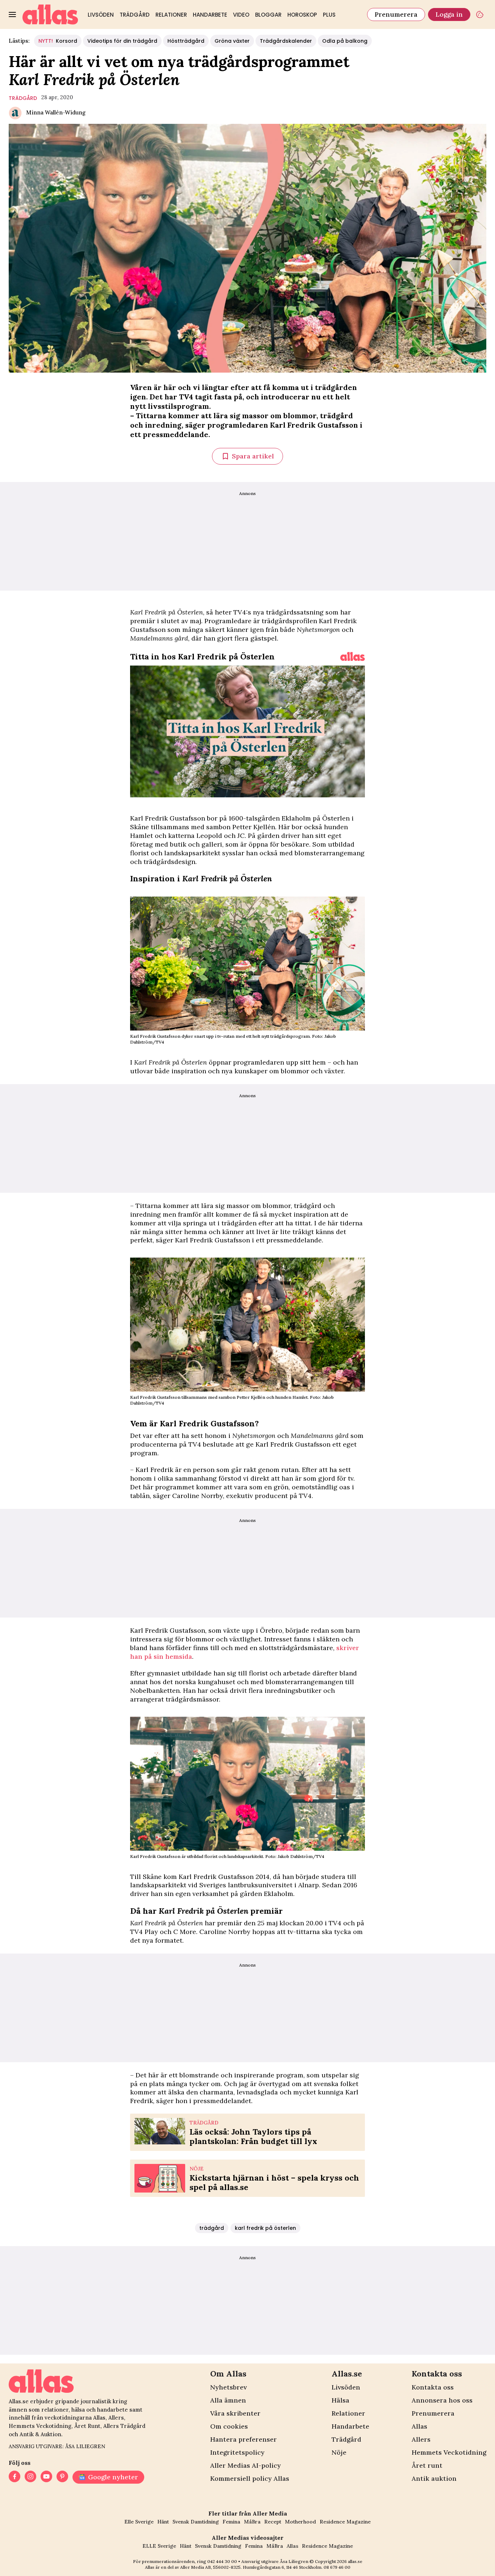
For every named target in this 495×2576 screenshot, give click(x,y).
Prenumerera (396, 14)
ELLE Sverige (159, 2546)
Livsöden (101, 15)
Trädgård (135, 15)
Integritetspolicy (237, 2452)
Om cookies (229, 2426)
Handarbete (210, 15)
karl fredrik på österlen (265, 2228)
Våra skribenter (235, 2413)
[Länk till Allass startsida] (50, 14)
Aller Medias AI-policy (246, 2465)
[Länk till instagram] (30, 2477)
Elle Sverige (139, 2522)
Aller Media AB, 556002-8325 (210, 2567)
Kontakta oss (433, 2387)
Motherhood (300, 2522)
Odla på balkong (345, 41)
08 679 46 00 (337, 2567)
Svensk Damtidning (196, 2522)
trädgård (23, 98)
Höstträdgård (186, 41)
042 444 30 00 (222, 2561)
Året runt (427, 2465)
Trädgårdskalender (286, 41)
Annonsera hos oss (442, 2400)
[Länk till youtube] (46, 2477)
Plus (329, 15)
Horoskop (302, 15)
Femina (231, 2522)
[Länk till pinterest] (62, 2477)
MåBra (252, 2522)
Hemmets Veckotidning (449, 2452)
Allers (421, 2439)
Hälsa (340, 2400)
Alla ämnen (228, 2400)
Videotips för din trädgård (122, 41)
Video (241, 15)
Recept (273, 2522)
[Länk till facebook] (14, 2477)
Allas (419, 2426)
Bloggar (268, 15)
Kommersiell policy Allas (250, 2478)
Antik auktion (434, 2478)
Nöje (339, 2452)
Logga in (449, 14)
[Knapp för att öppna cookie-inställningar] (480, 14)
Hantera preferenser (244, 2439)
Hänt (163, 2522)
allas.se (355, 2561)
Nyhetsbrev (228, 2387)
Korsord (58, 41)
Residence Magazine (345, 2522)
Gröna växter (232, 41)
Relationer (171, 15)
